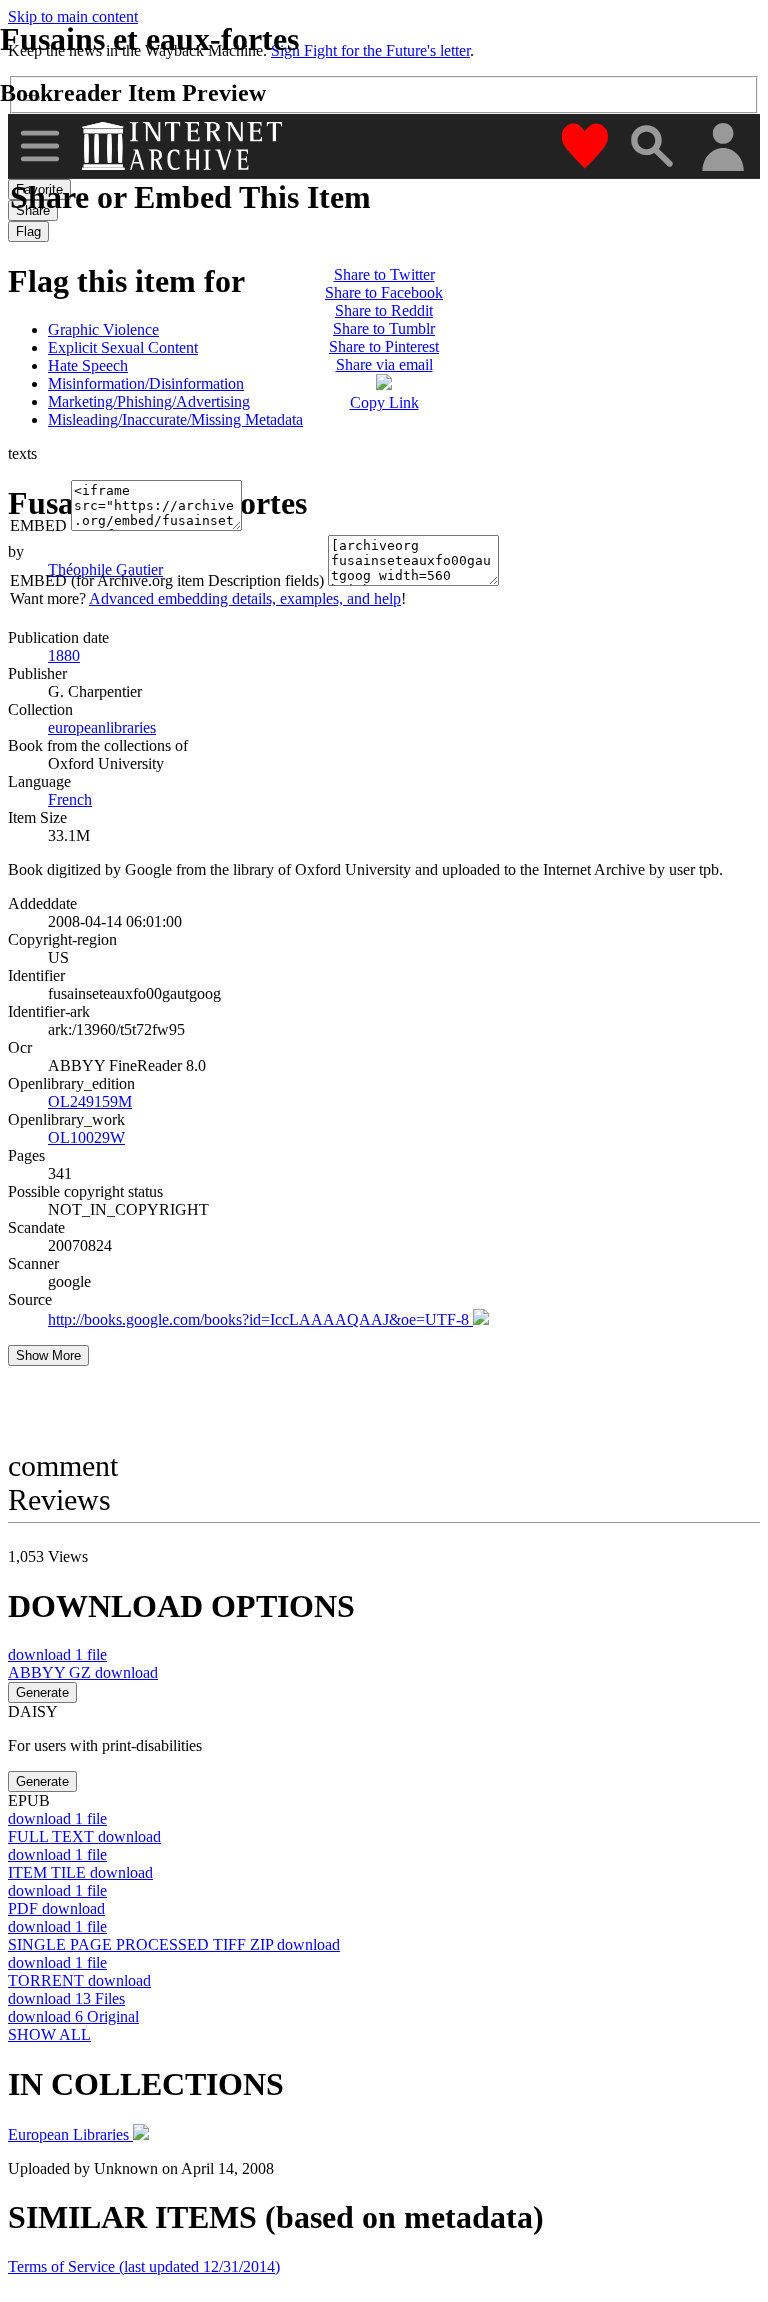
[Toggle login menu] (722, 148)
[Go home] (184, 146)
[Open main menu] (40, 146)
